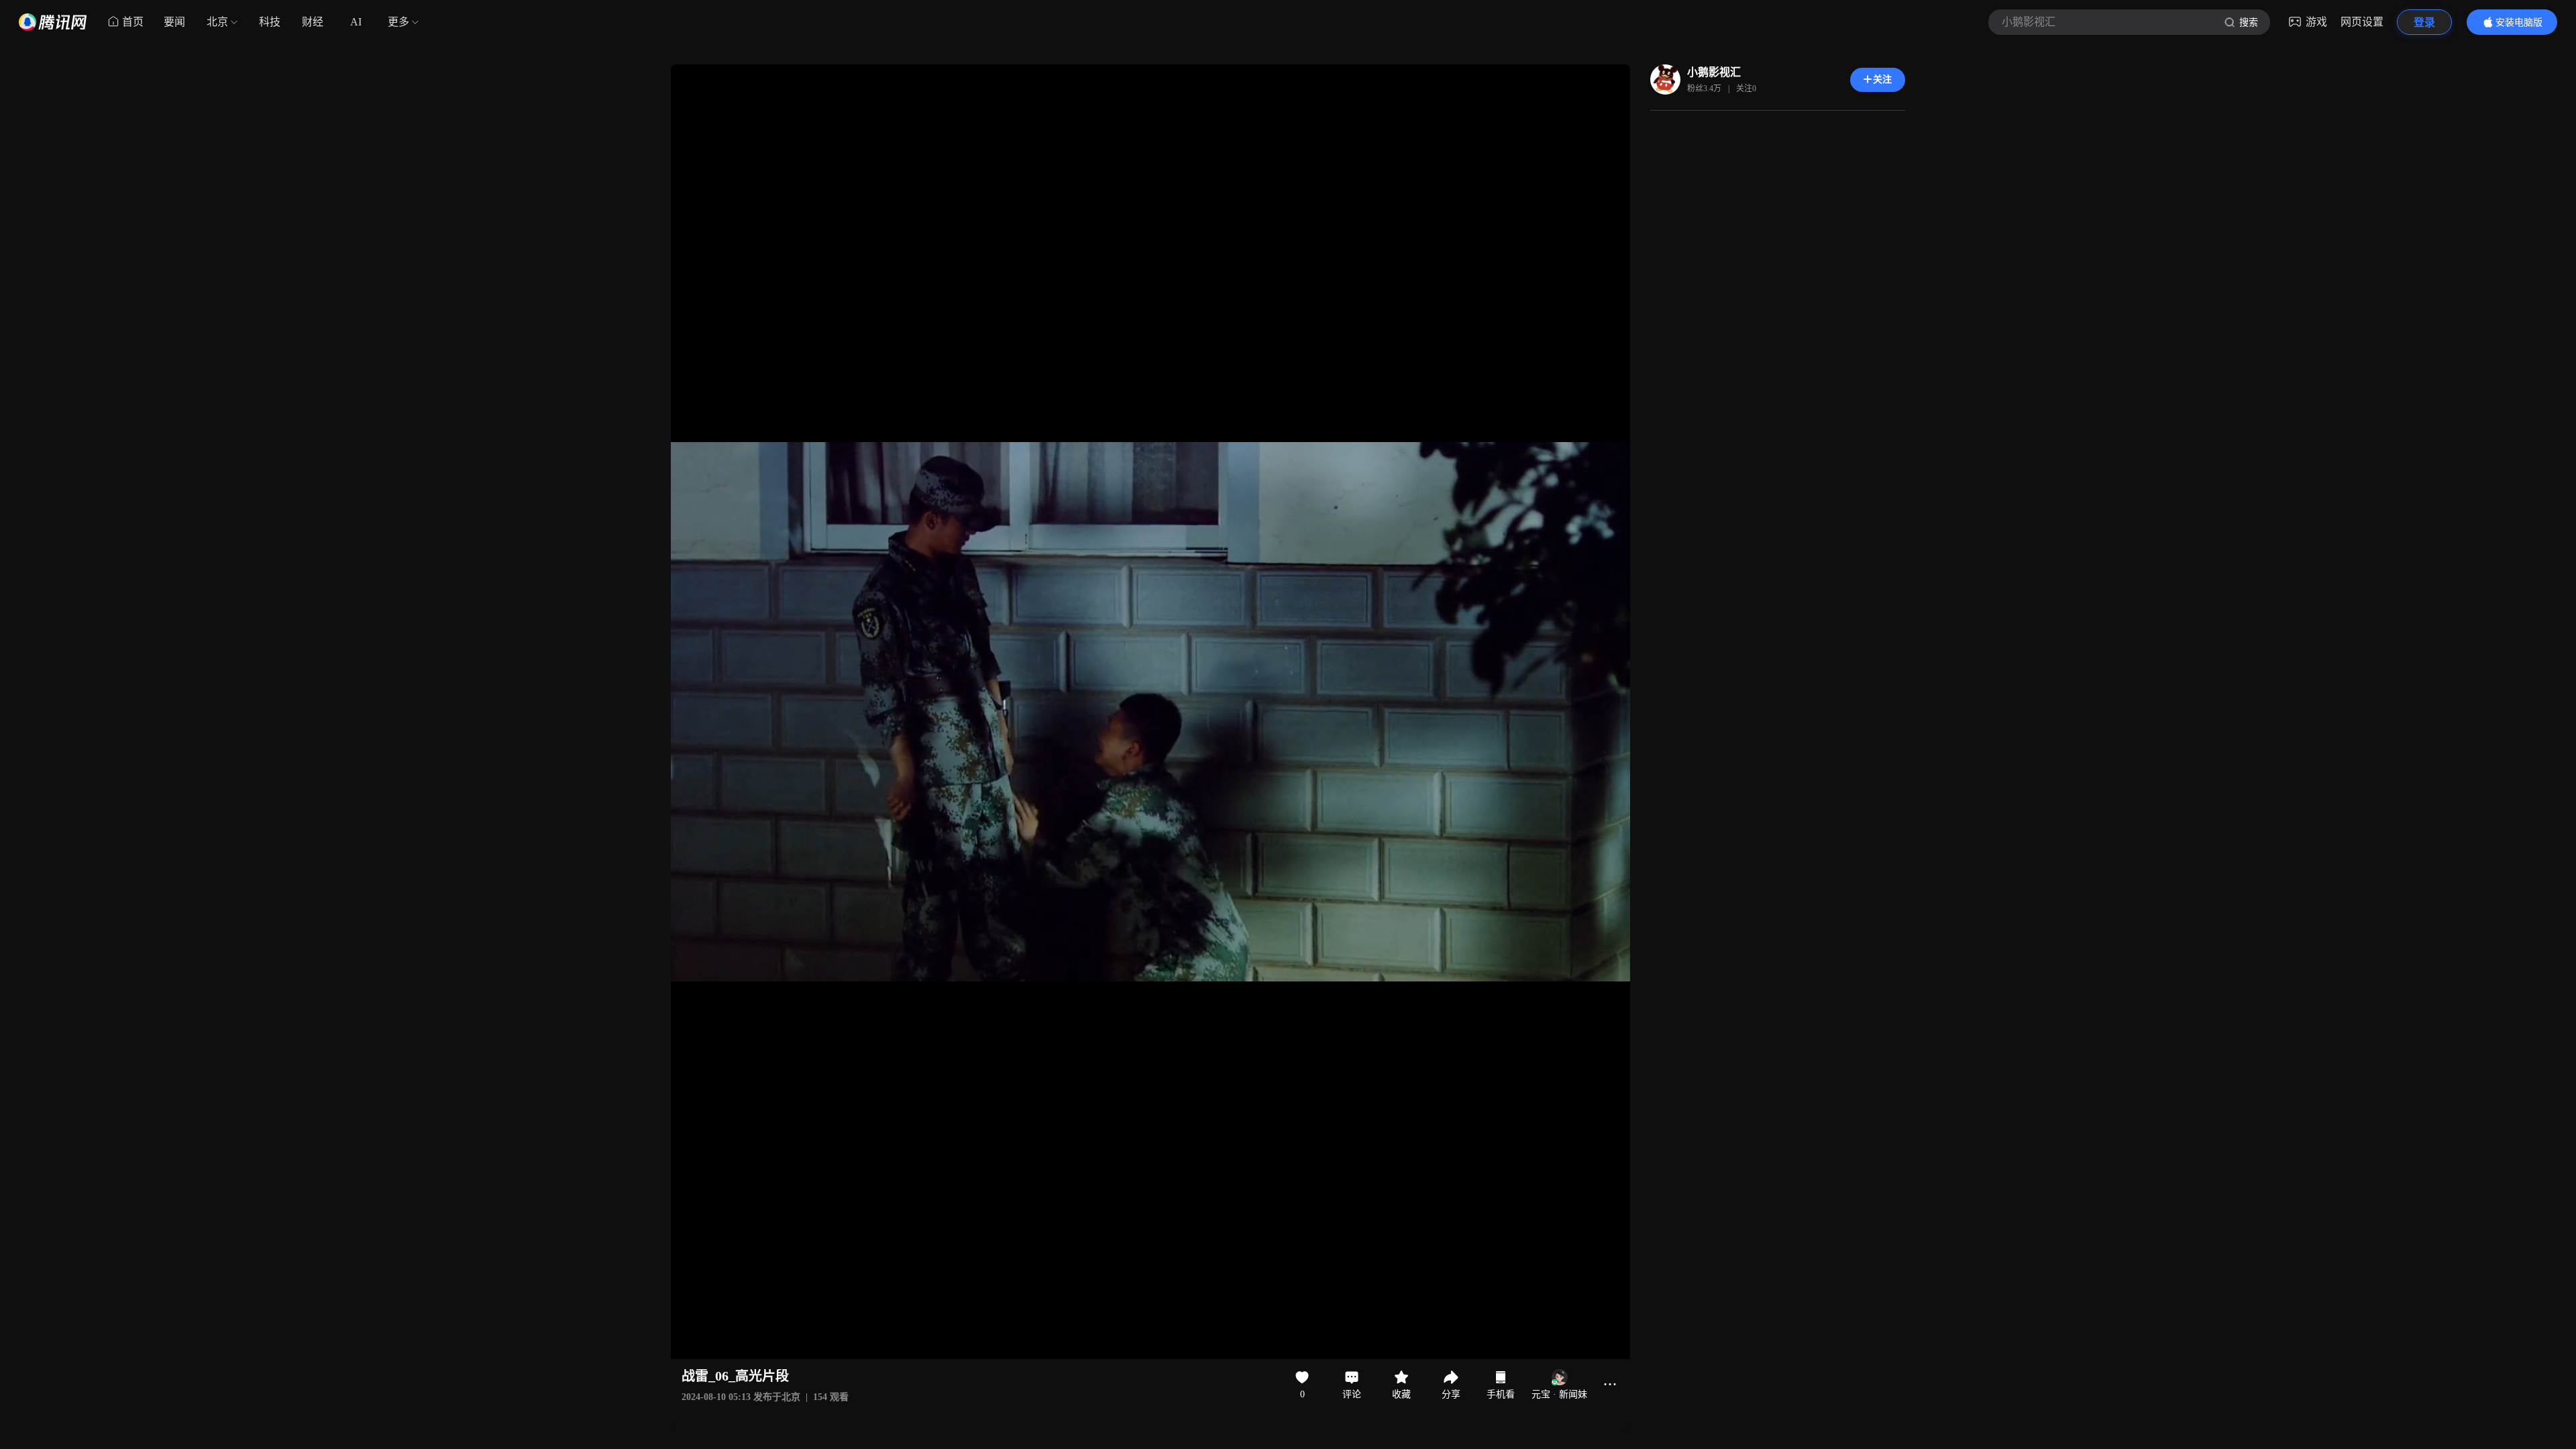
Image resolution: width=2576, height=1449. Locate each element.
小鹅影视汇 (1714, 72)
